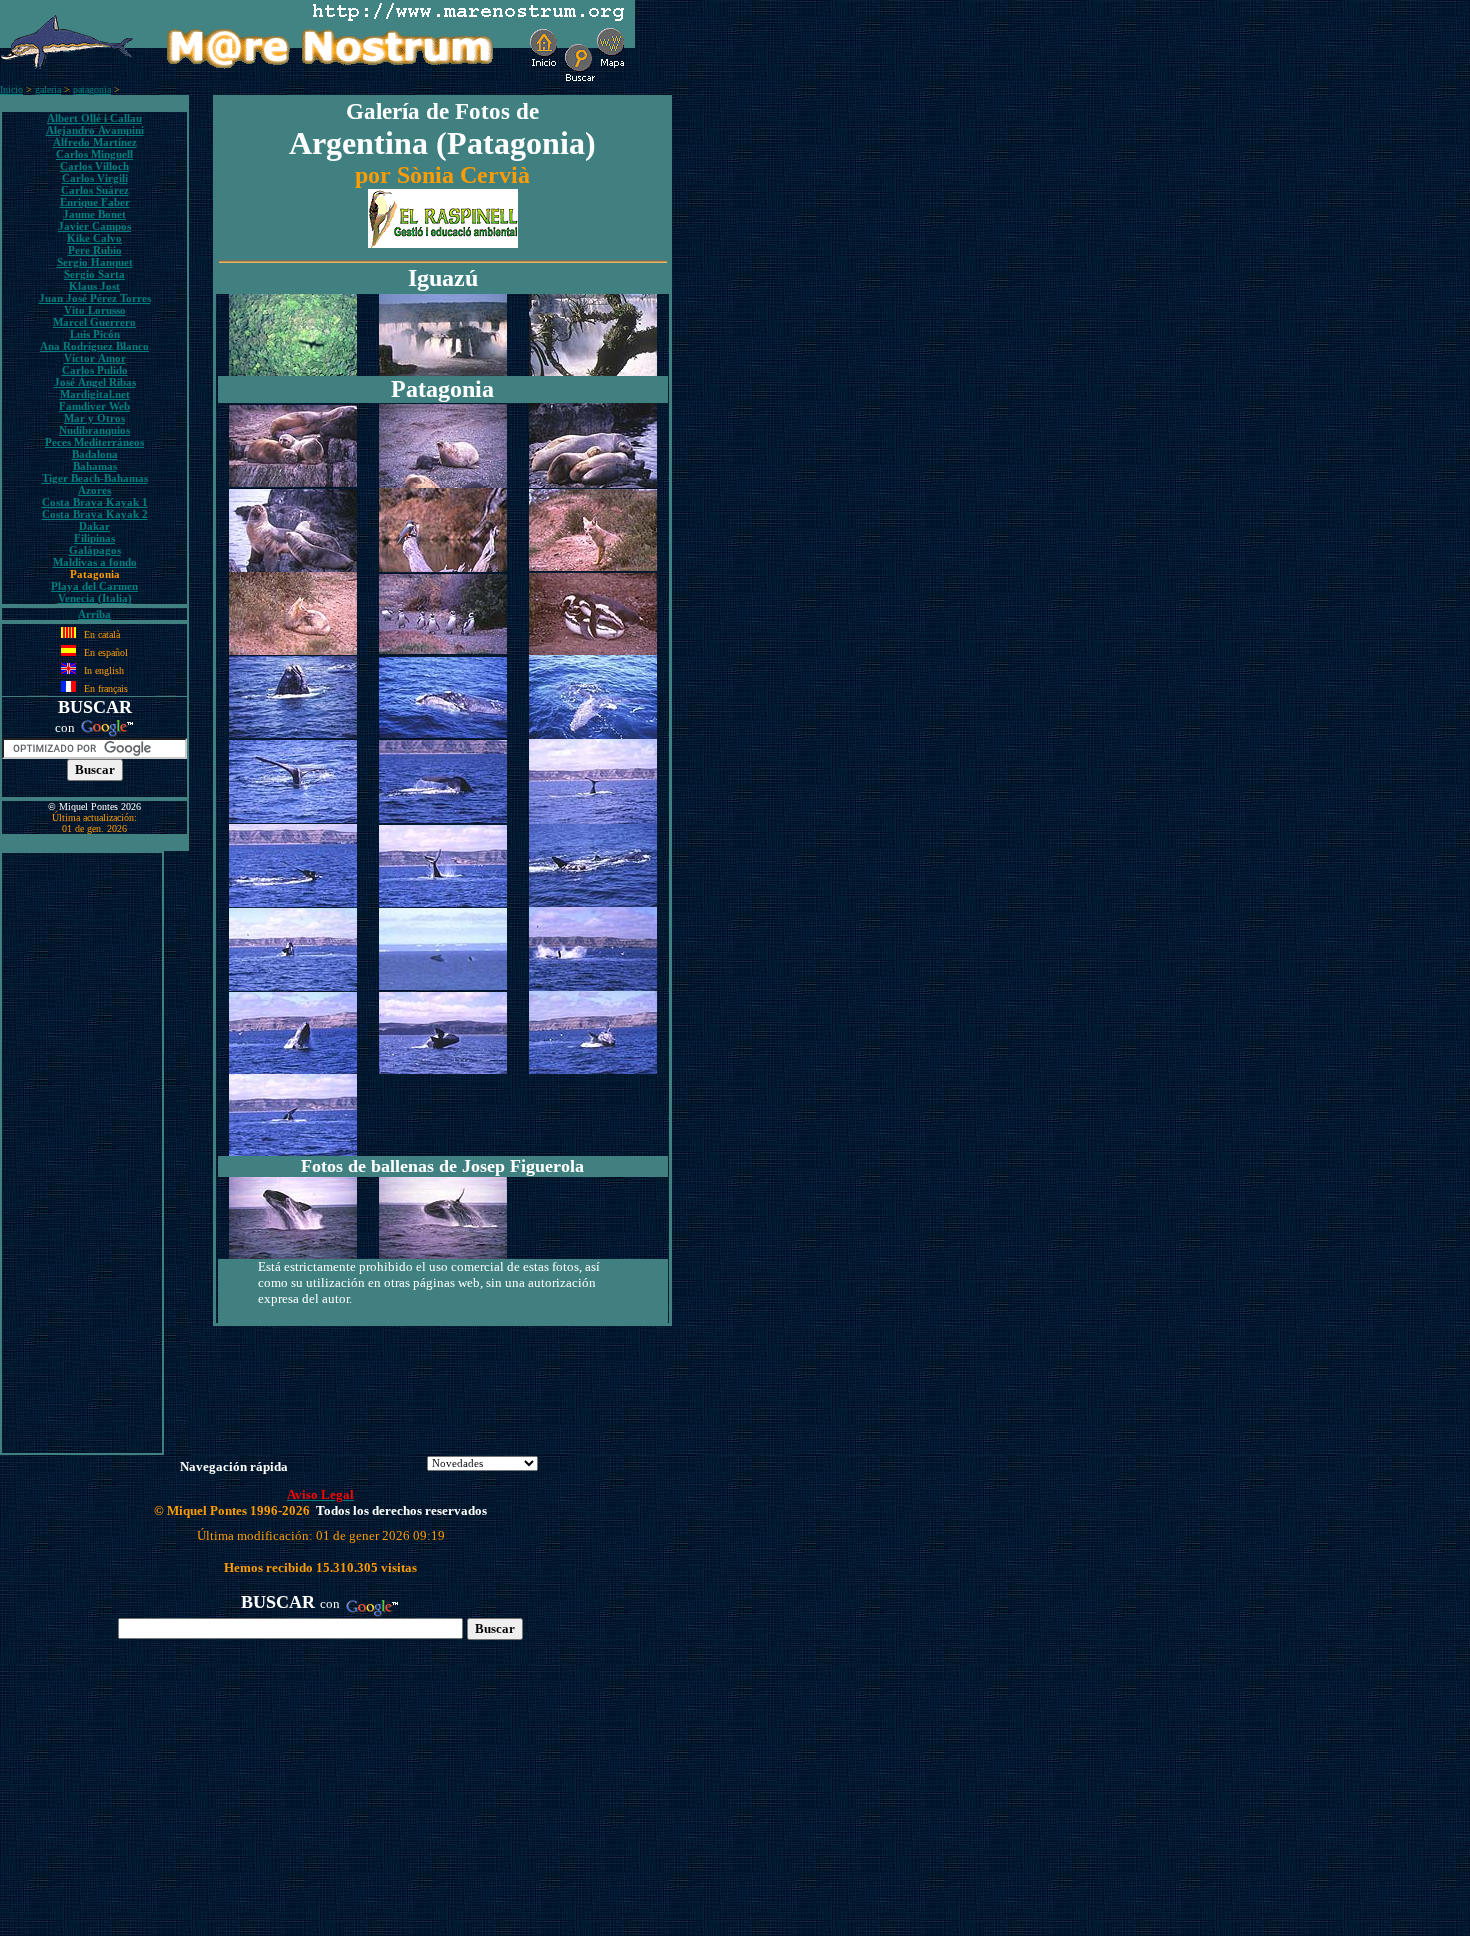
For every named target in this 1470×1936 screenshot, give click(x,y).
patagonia (92, 89)
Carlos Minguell (94, 154)
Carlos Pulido (95, 370)
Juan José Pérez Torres (95, 298)
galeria (48, 89)
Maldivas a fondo (95, 562)
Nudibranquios (94, 430)
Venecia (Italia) (95, 598)
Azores (94, 490)
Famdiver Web (94, 406)
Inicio (11, 89)
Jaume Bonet (94, 214)
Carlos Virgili (95, 178)
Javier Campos (94, 226)
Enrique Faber (95, 202)
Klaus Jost (94, 286)
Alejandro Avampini (95, 130)
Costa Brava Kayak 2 (95, 514)
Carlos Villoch (94, 166)
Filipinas (94, 538)
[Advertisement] (82, 1153)
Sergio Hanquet (95, 262)
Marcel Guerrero (94, 322)
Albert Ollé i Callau (94, 118)
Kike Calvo (94, 238)
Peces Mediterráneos (94, 442)
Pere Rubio (95, 250)
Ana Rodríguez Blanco (94, 346)
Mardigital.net (95, 394)
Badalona (95, 454)
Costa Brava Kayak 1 (95, 502)
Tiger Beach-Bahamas (95, 478)
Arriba (94, 614)
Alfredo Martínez (95, 142)
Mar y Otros (94, 418)
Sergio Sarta (94, 274)
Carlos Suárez (95, 190)
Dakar (94, 526)
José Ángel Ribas (95, 382)
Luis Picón (95, 334)
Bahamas (95, 466)
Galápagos (95, 550)
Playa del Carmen (94, 586)
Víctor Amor (95, 358)
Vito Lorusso (95, 310)
